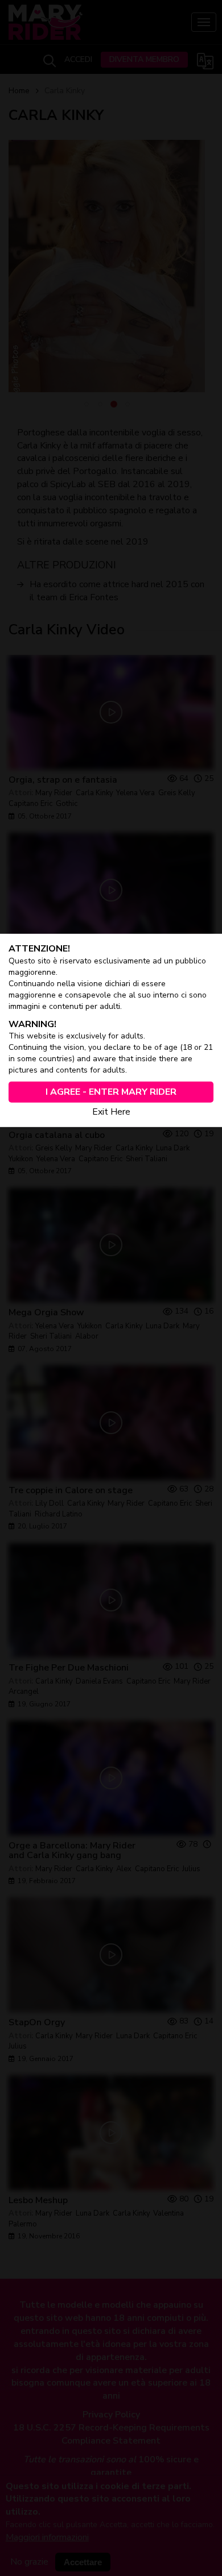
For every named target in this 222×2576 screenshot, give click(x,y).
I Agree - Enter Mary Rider (111, 1092)
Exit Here (111, 1112)
